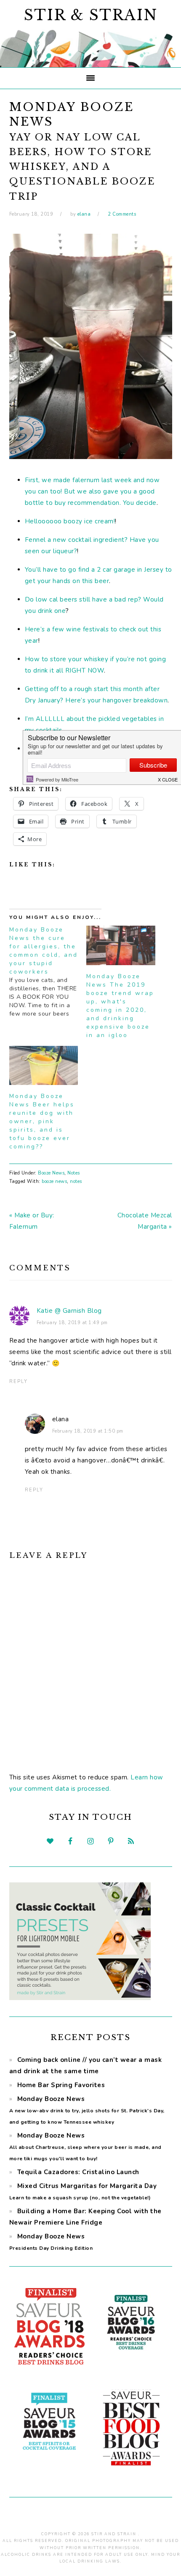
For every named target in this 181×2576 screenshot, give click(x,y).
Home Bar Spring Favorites (61, 2085)
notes (76, 1181)
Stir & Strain (91, 15)
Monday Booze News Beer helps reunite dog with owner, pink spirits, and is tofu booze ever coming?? (42, 1121)
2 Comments (122, 214)
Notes (74, 1173)
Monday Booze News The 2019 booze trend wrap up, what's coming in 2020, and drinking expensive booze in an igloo (120, 1006)
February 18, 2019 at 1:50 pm (88, 1431)
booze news (54, 1181)
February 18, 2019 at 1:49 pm (72, 1323)
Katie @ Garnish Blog (69, 1311)
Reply (19, 1382)
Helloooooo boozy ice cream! (70, 521)
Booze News (51, 1173)
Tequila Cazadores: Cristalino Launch (78, 2172)
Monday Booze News (87, 2110)
